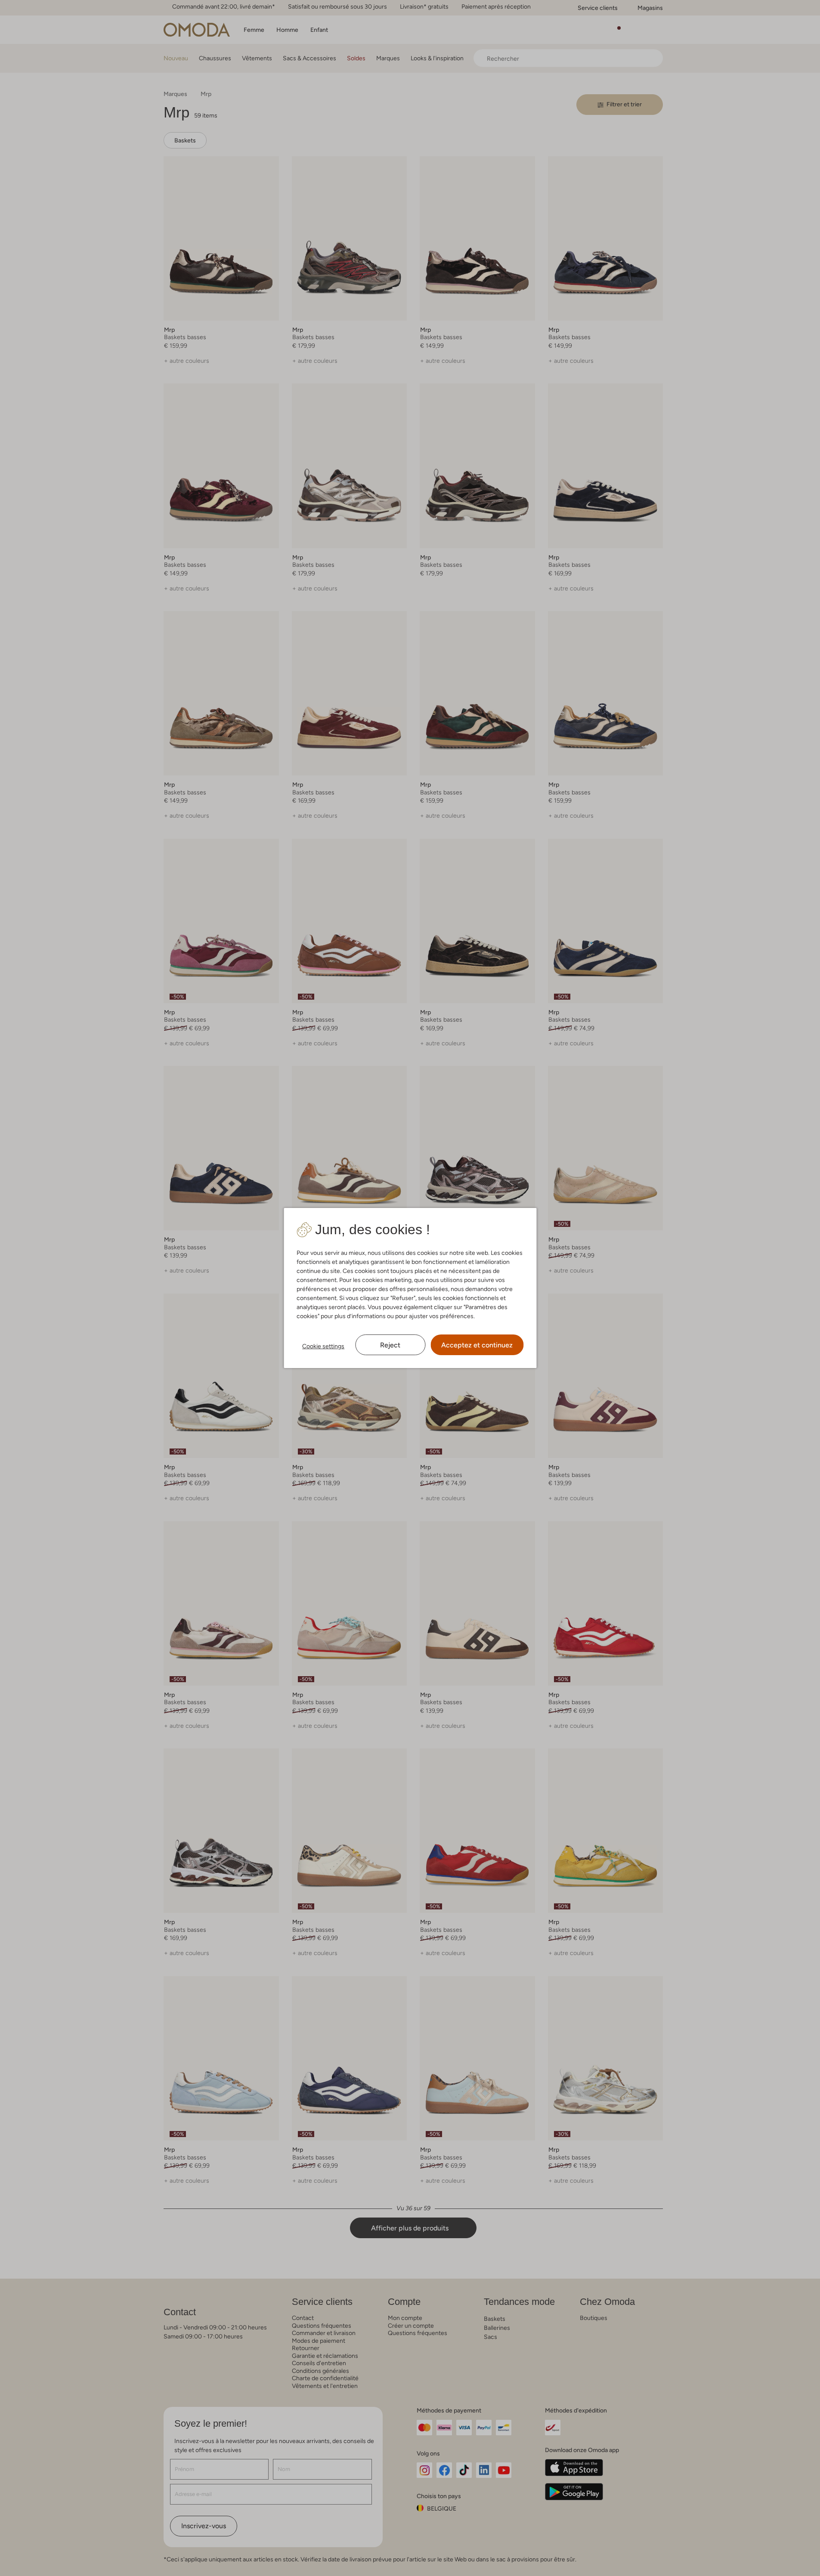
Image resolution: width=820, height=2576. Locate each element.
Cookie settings (323, 1346)
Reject (390, 1345)
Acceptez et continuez (477, 1345)
